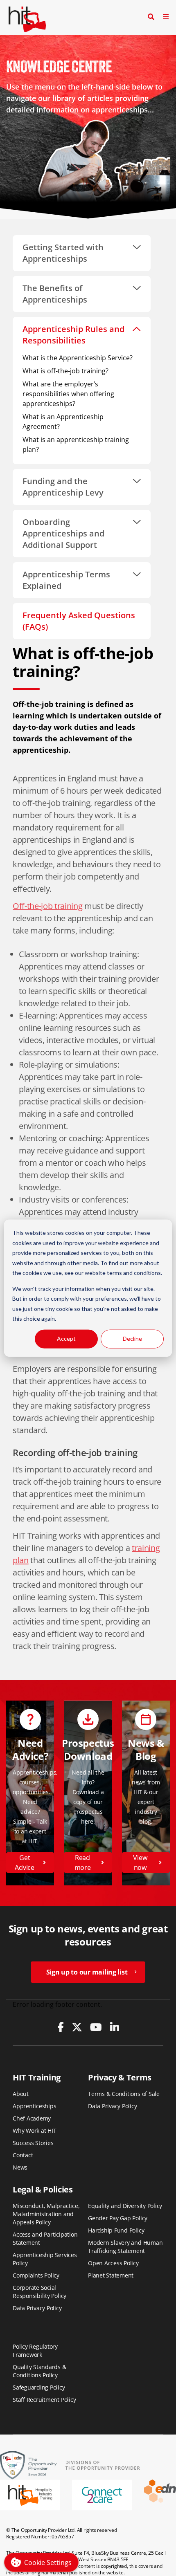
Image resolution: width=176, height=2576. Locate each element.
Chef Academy (32, 2118)
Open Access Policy (113, 2263)
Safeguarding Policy (39, 2387)
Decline (132, 1338)
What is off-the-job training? (65, 371)
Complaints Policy (36, 2275)
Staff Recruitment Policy (44, 2400)
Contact (23, 2155)
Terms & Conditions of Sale (124, 2094)
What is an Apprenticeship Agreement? (63, 422)
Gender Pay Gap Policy (118, 2218)
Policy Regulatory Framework (35, 2350)
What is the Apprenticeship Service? (78, 358)
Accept (66, 1338)
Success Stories (33, 2143)
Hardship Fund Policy (116, 2230)
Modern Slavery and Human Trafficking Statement (125, 2247)
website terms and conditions (123, 1273)
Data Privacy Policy (113, 2106)
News (20, 2167)
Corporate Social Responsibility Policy (39, 2292)
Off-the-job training (47, 906)
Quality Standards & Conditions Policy (39, 2371)
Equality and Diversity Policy (125, 2206)
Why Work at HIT (35, 2131)
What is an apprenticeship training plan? (76, 444)
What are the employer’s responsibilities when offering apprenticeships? (68, 394)
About (21, 2094)
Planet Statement (111, 2275)
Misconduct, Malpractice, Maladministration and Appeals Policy (46, 2214)
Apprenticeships (35, 2106)
